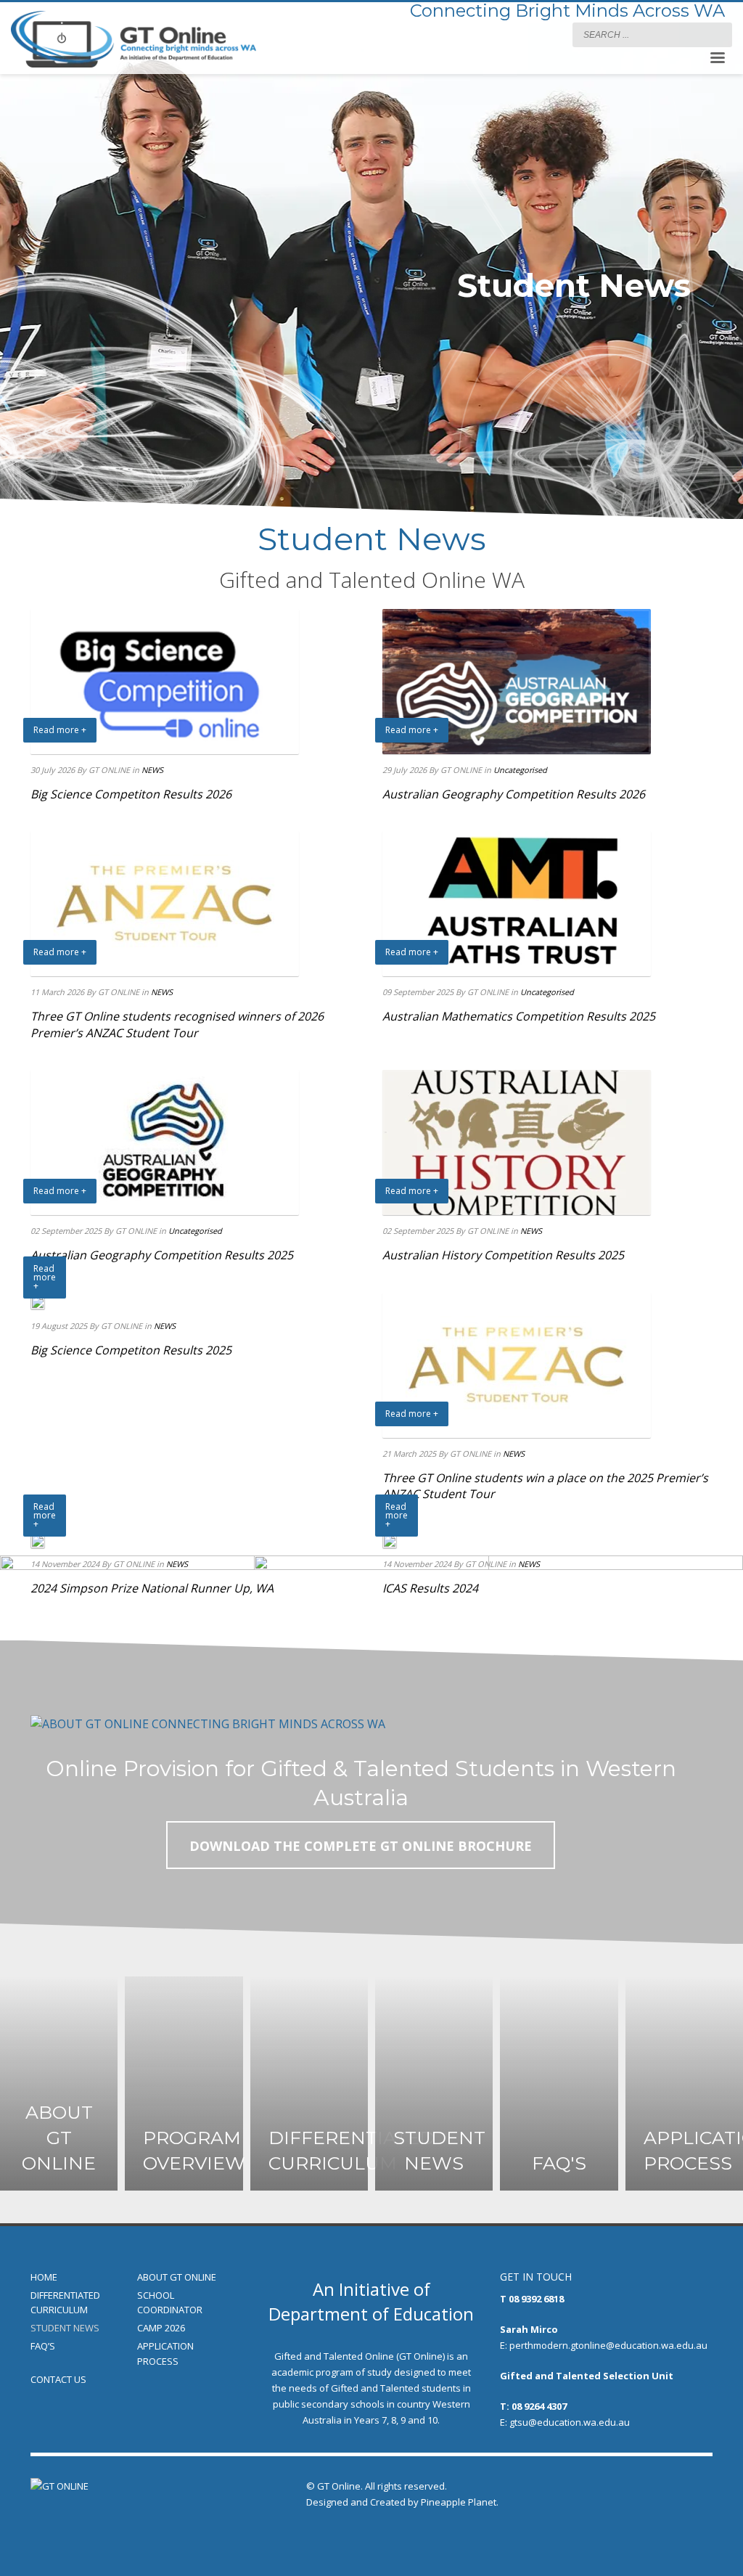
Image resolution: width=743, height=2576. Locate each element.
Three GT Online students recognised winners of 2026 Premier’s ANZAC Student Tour (177, 1024)
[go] (718, 34)
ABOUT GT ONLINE (177, 2277)
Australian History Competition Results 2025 (503, 1255)
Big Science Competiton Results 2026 (131, 794)
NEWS (152, 770)
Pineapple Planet (459, 2502)
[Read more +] (38, 1301)
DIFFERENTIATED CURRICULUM (65, 2303)
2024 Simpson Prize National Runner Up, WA (152, 1588)
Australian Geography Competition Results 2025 (162, 1255)
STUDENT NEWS (65, 2328)
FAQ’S (43, 2346)
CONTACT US (58, 2379)
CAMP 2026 (161, 2328)
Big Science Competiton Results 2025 (131, 1350)
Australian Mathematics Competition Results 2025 (519, 1016)
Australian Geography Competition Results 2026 (514, 794)
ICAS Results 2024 (430, 1588)
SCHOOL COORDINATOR (170, 2303)
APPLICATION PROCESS (165, 2354)
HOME (44, 2277)
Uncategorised (520, 770)
